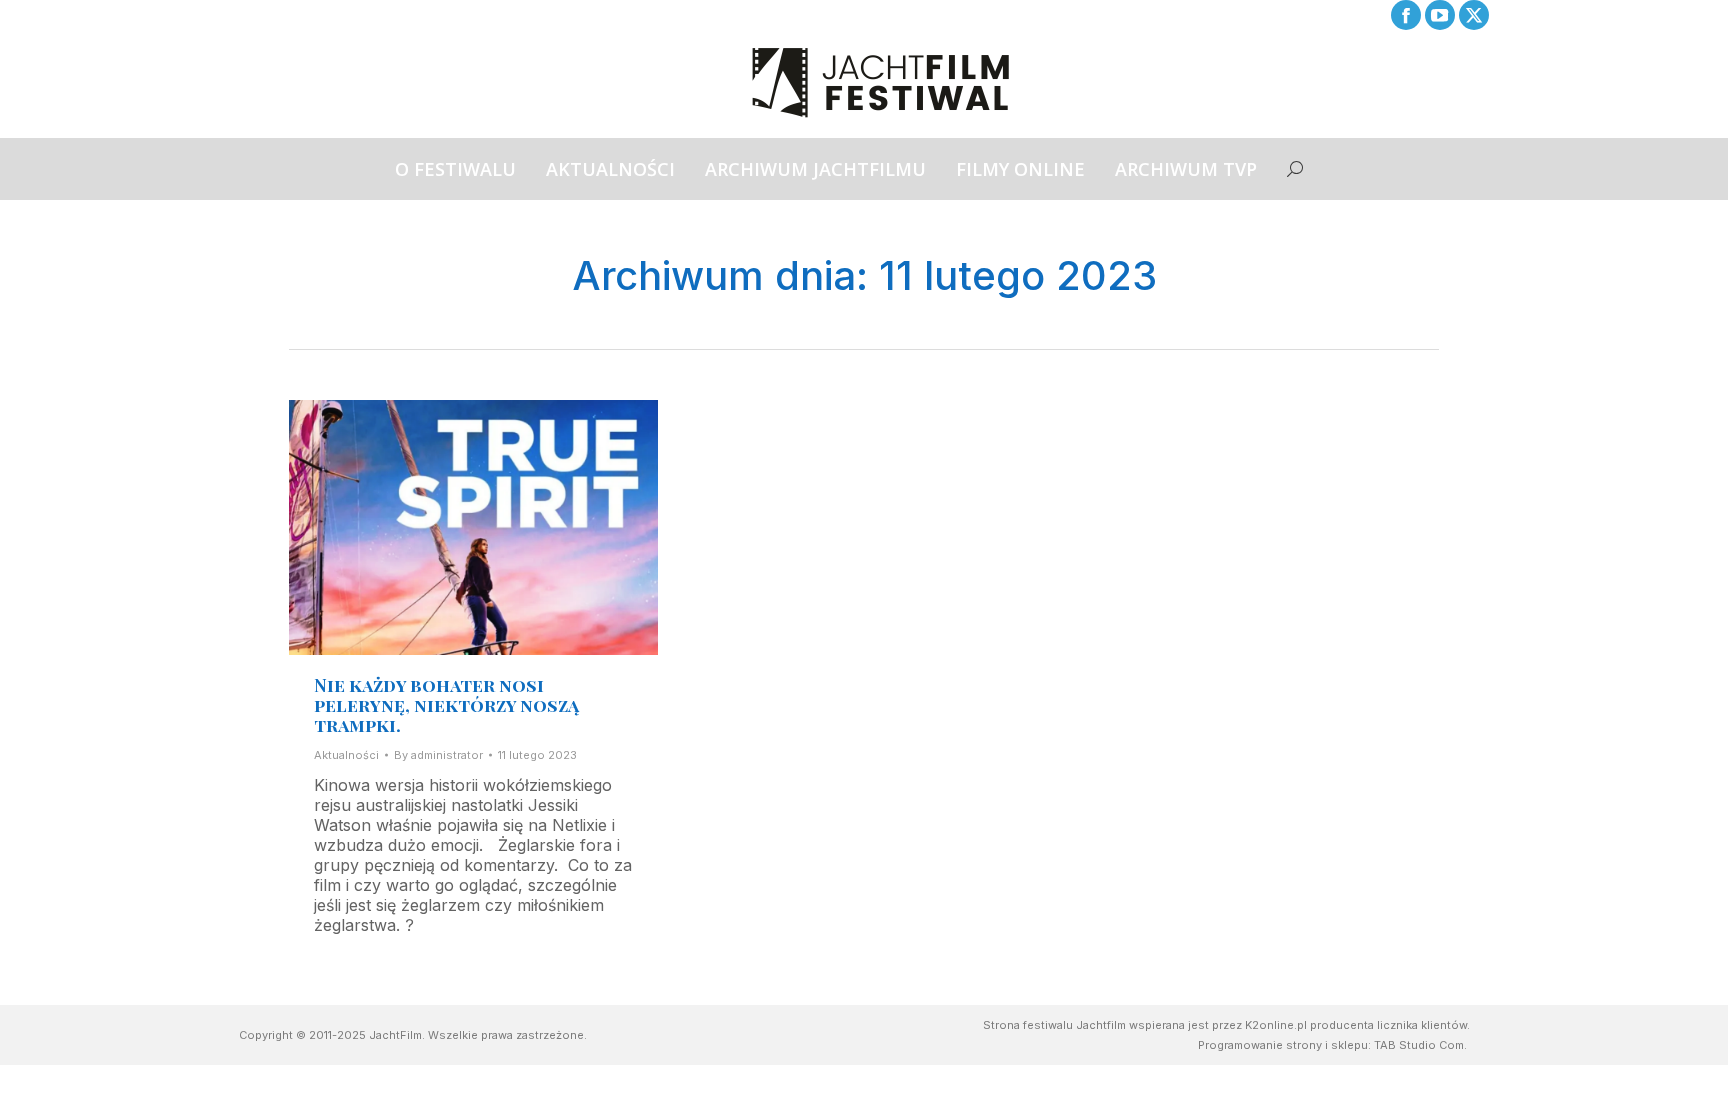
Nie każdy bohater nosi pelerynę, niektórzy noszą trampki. (446, 705)
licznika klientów (1422, 1025)
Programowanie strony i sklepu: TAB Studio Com (1331, 1045)
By (438, 755)
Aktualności (346, 755)
